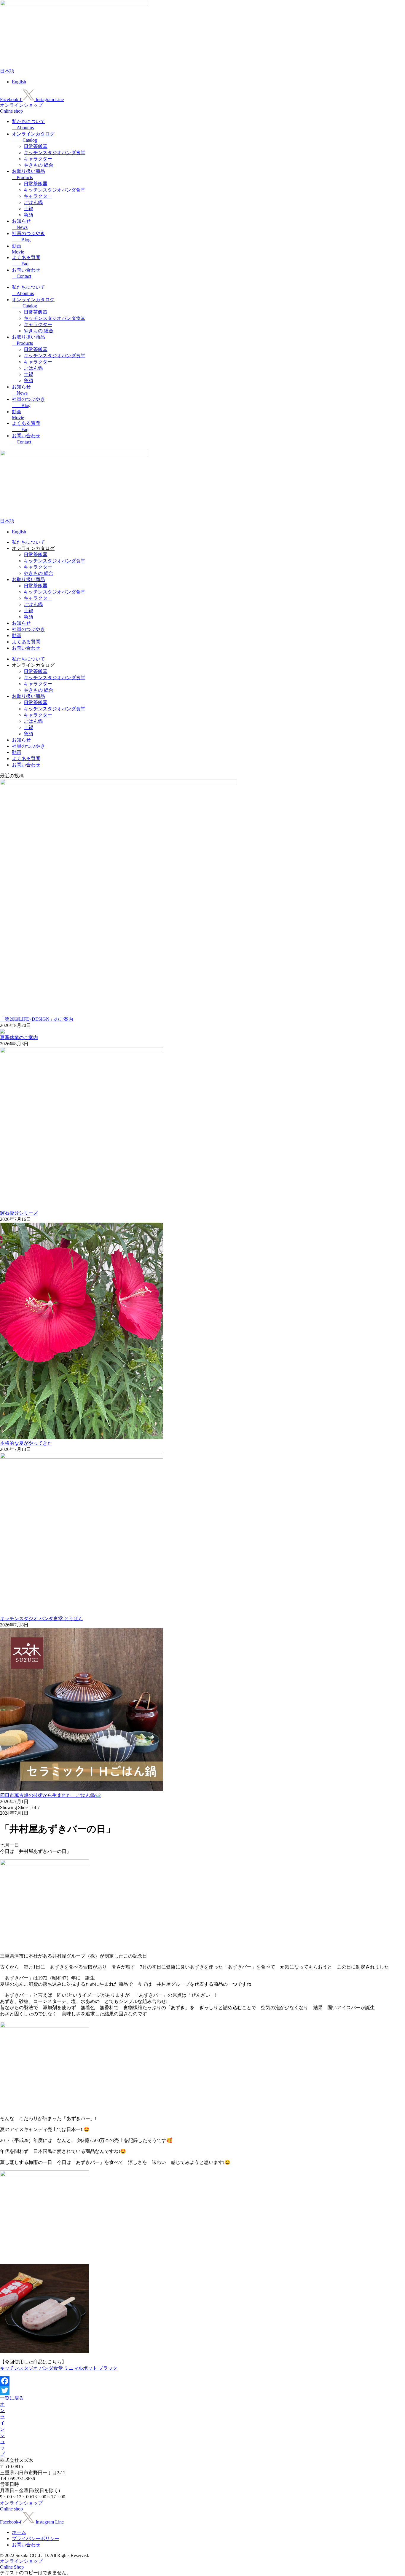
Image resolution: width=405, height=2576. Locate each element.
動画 (17, 635)
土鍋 (28, 209)
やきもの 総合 (39, 165)
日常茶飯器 (36, 146)
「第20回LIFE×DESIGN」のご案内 (37, 1019)
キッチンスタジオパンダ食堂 (55, 153)
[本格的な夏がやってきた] (82, 1437)
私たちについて (28, 542)
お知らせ (21, 623)
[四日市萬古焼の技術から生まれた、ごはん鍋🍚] (82, 1790)
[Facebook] (203, 2381)
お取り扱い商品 (28, 579)
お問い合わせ (26, 648)
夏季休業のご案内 (19, 1037)
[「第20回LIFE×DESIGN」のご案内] (119, 783)
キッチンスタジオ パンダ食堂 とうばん (42, 1619)
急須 (28, 215)
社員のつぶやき (28, 629)
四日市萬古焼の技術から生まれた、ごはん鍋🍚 (50, 1795)
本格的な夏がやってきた (26, 1443)
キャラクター (38, 159)
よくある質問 (26, 642)
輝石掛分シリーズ (19, 1213)
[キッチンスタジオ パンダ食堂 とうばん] (82, 1457)
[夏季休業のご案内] (2, 1032)
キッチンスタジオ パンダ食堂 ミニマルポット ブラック (59, 2368)
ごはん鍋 (33, 202)
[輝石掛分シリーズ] (82, 1051)
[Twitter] (203, 2390)
